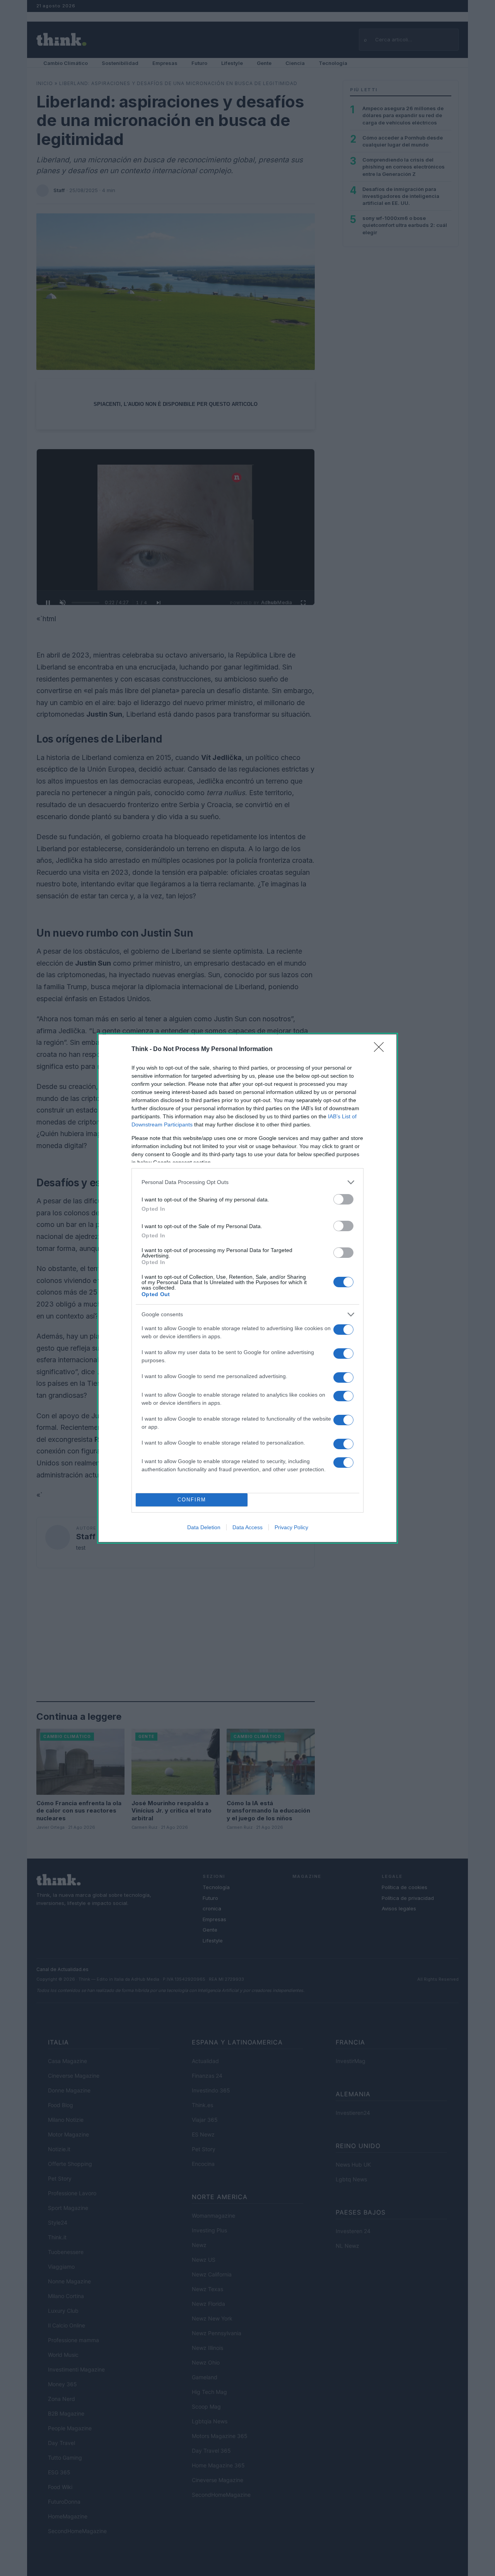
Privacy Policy (291, 1527)
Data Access (247, 1527)
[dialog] (247, 1288)
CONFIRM (192, 1500)
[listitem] (247, 1182)
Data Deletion (204, 1527)
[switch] (343, 1199)
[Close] (381, 1049)
